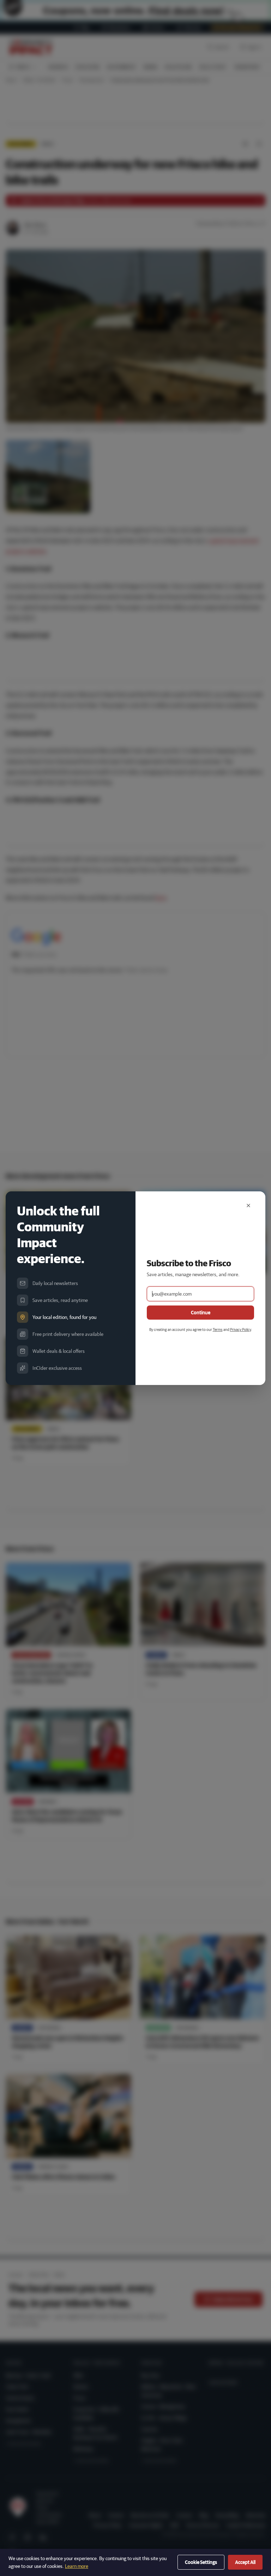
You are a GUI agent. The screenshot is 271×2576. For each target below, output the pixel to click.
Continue (201, 1313)
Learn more (77, 2566)
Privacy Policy (240, 1329)
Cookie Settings (201, 2562)
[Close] (248, 1206)
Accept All (245, 2562)
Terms (218, 1329)
